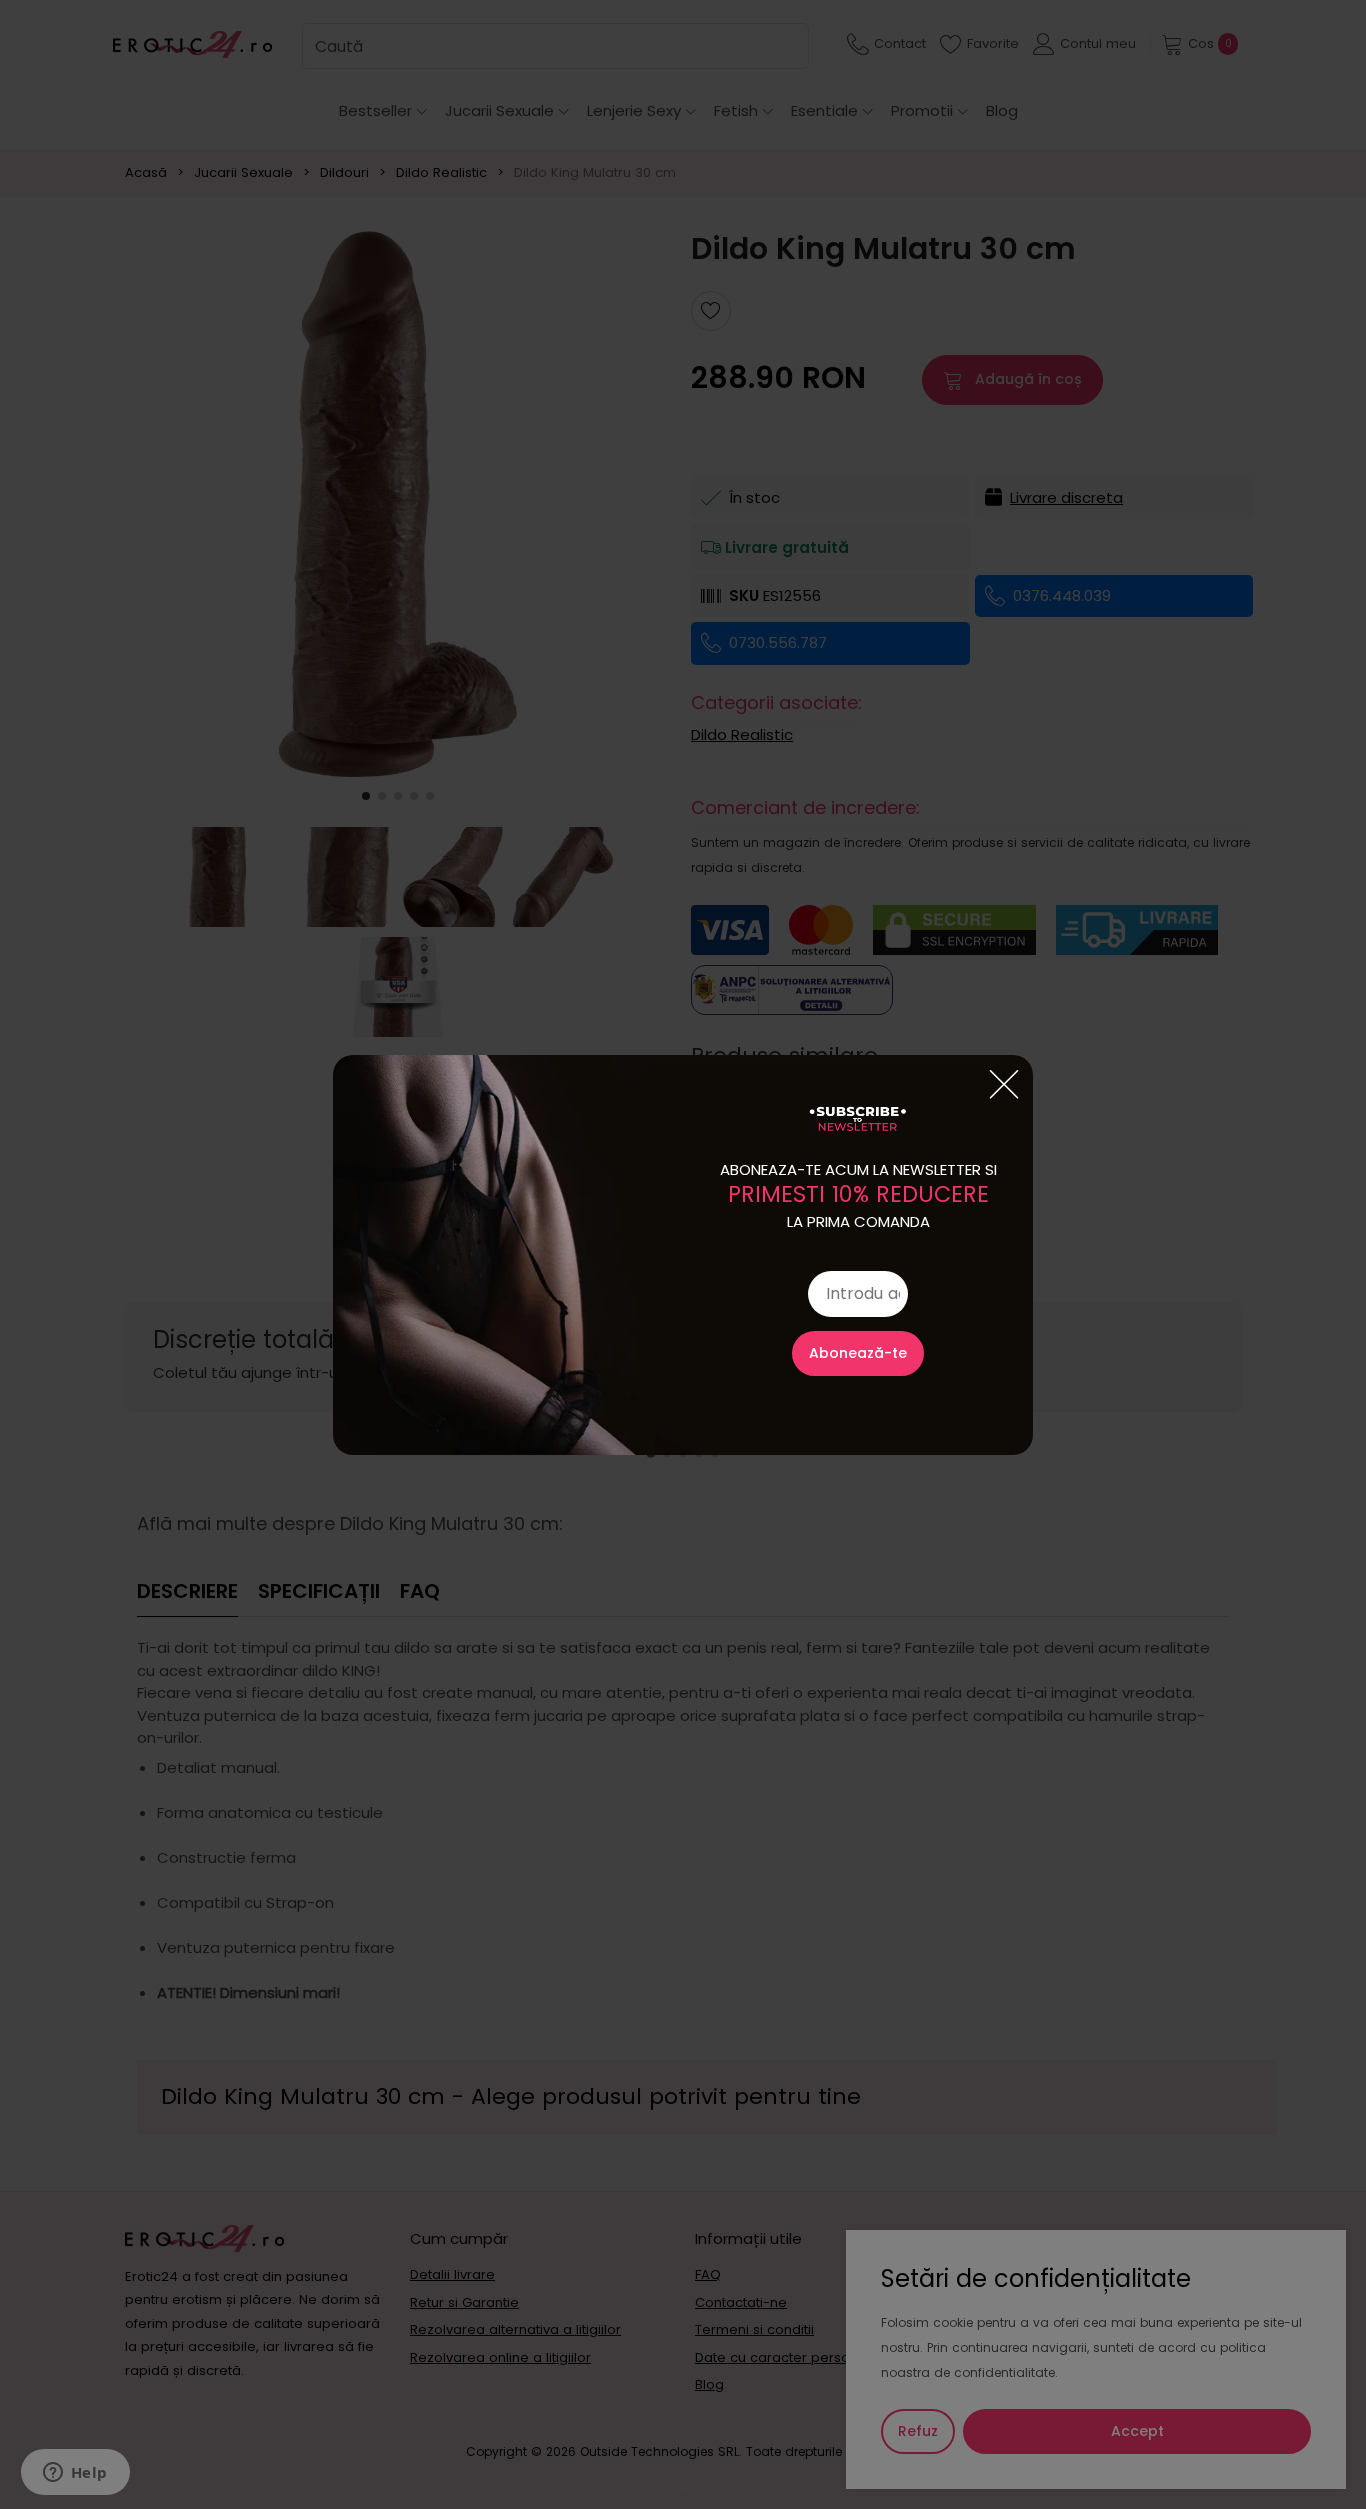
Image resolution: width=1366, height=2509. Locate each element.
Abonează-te (858, 1353)
